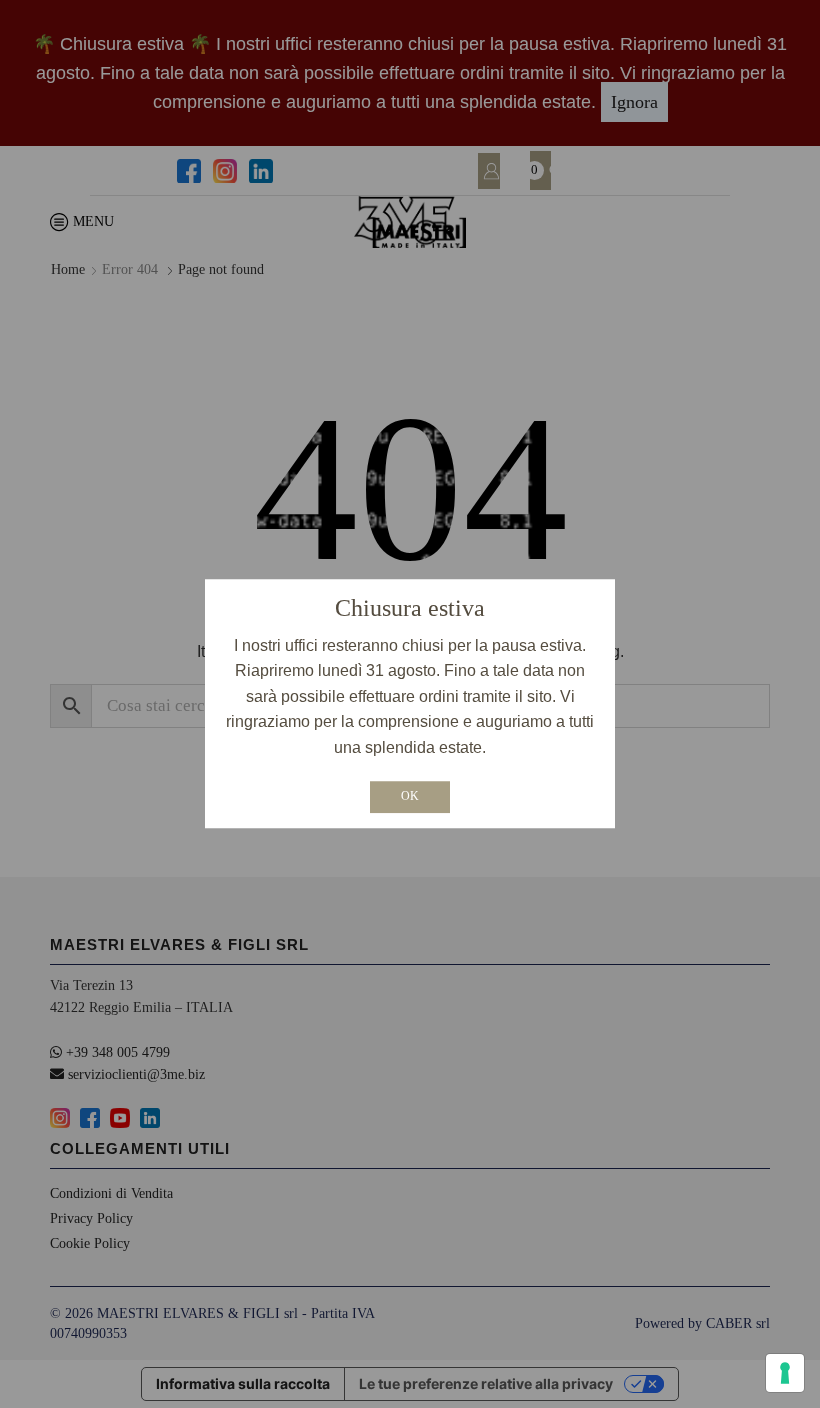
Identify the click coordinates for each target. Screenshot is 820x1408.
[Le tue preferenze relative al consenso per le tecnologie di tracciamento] (785, 1373)
